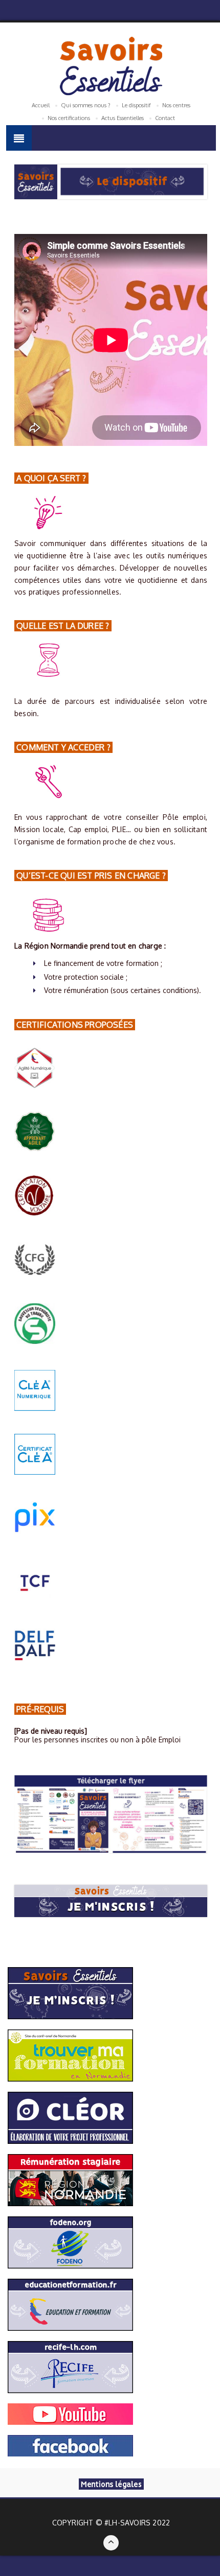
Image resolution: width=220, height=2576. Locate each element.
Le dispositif (136, 105)
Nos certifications (69, 118)
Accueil (41, 105)
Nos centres (176, 105)
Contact (165, 118)
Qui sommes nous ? (86, 105)
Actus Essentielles (123, 118)
